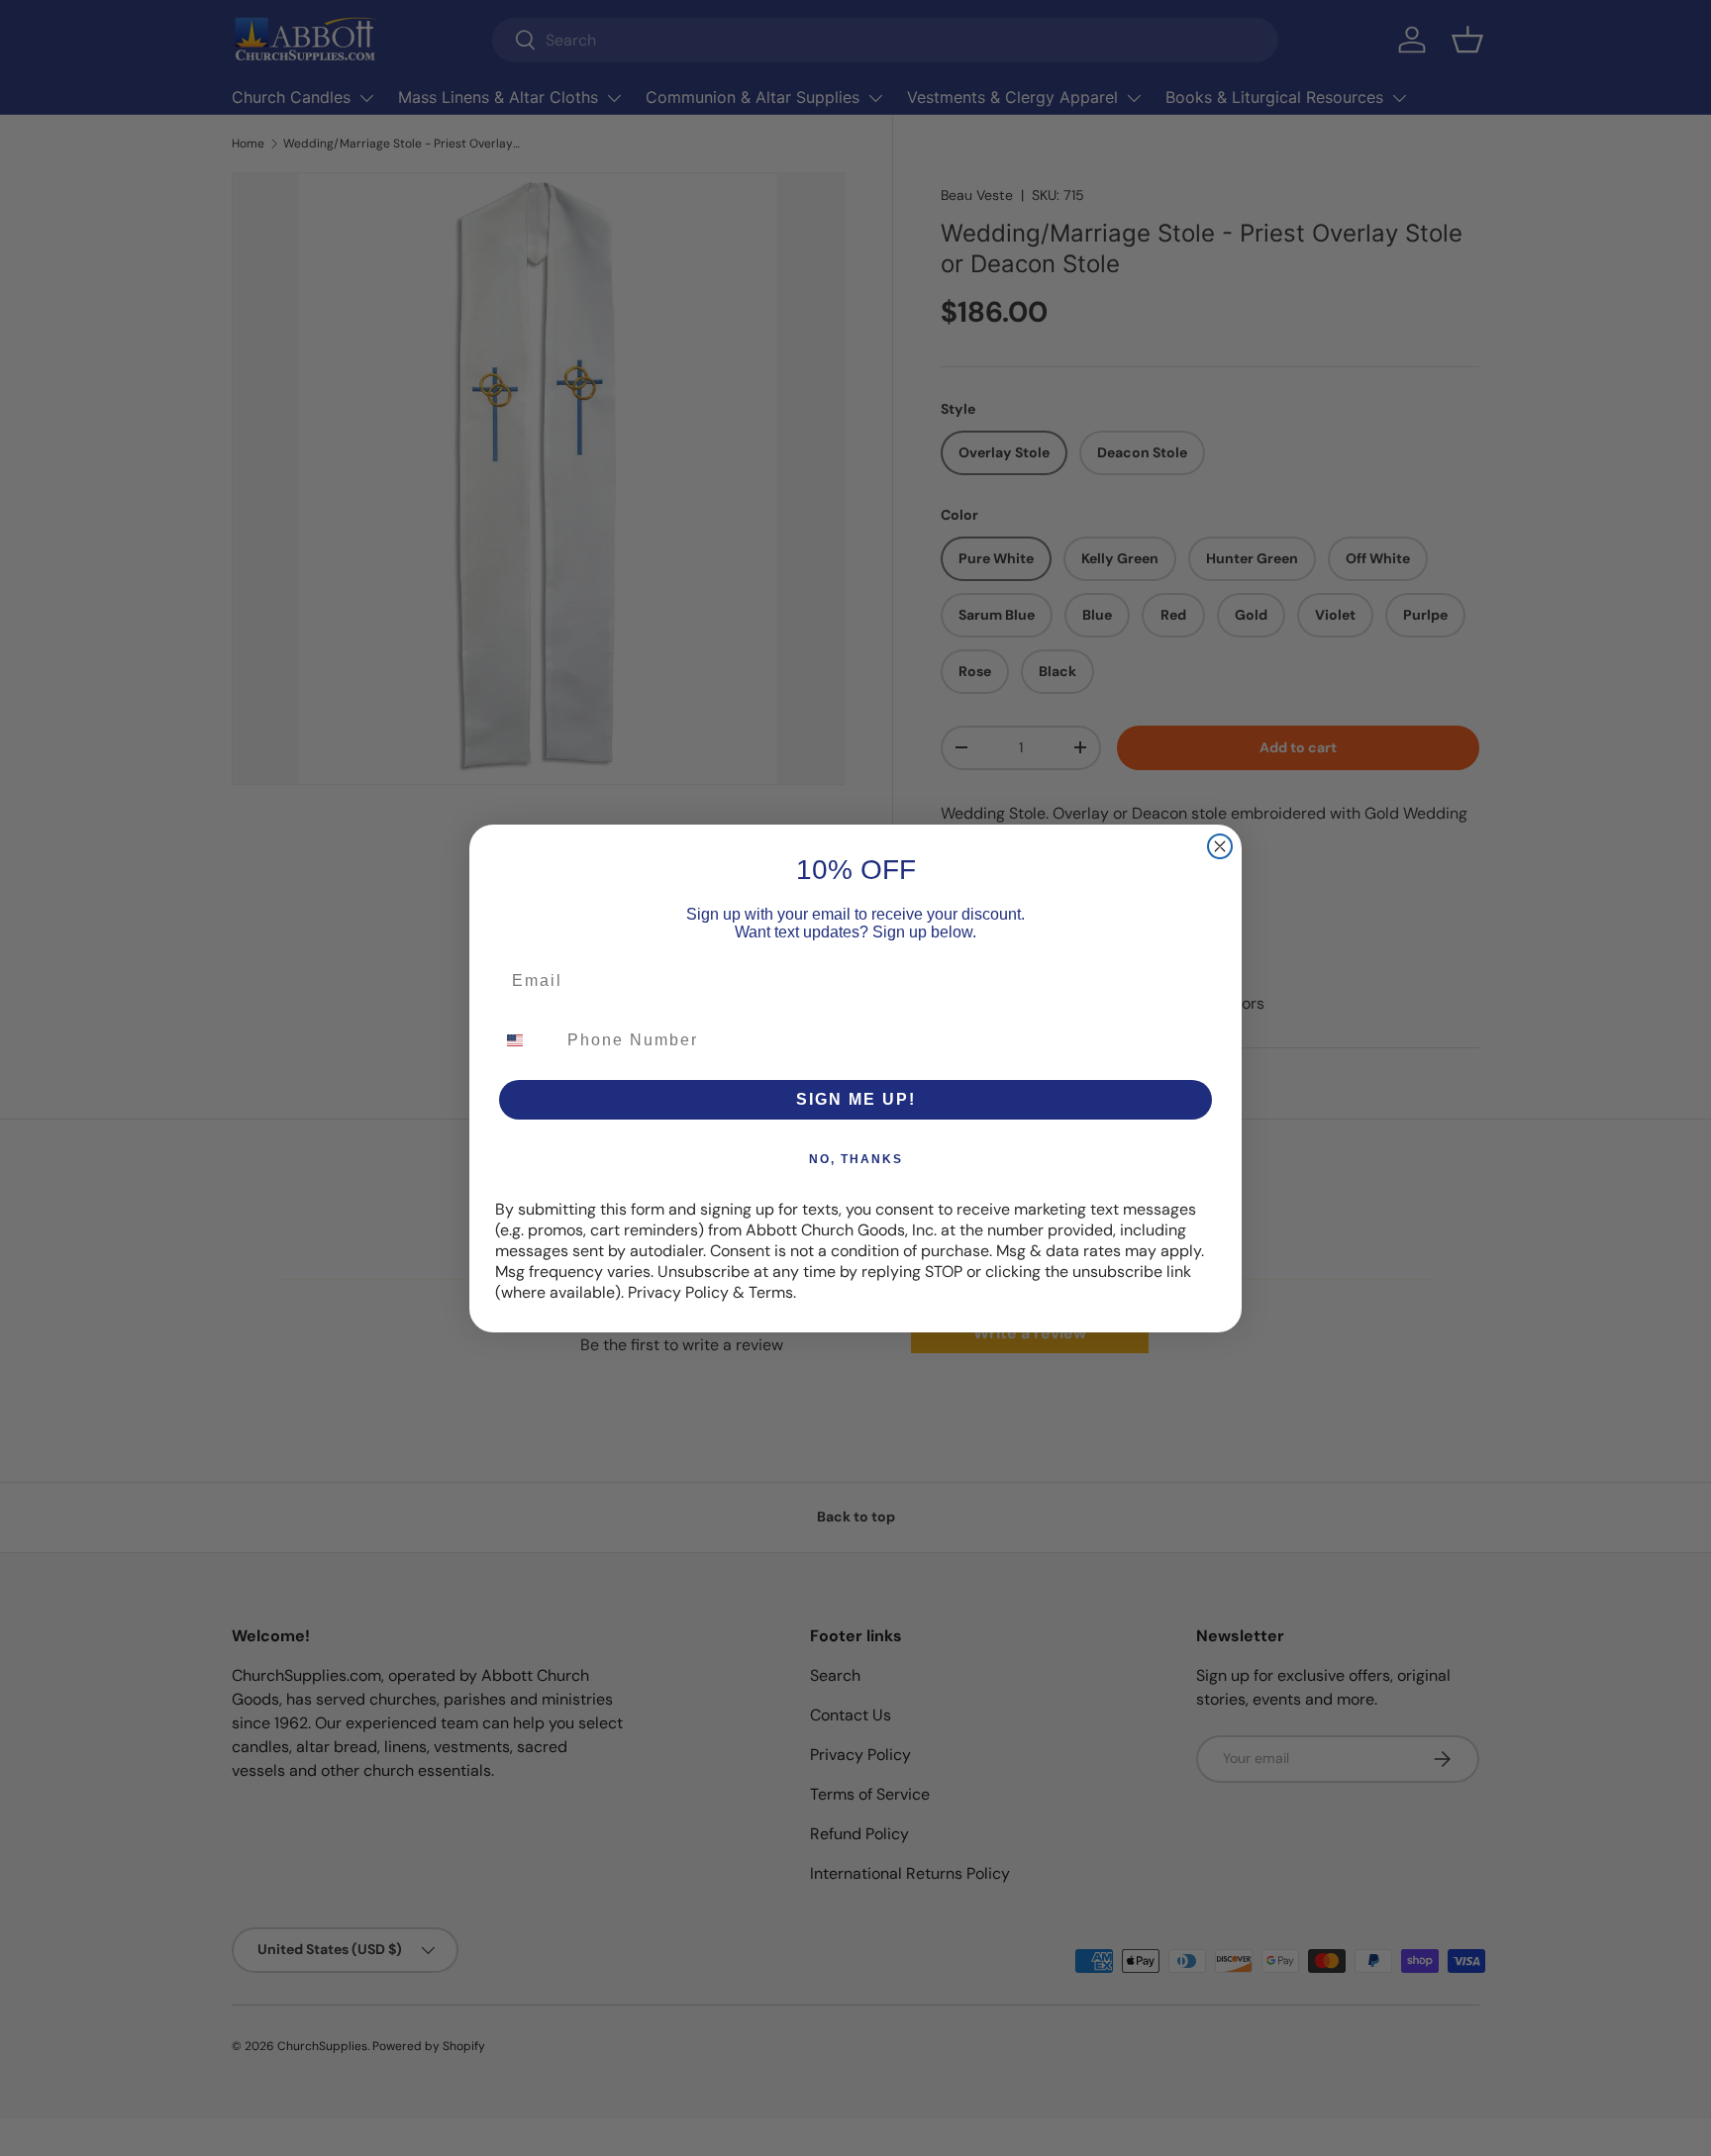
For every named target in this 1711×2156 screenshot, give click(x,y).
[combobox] (527, 1040)
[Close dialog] (1220, 846)
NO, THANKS (856, 1159)
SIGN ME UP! (856, 1099)
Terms (771, 1292)
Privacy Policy (678, 1292)
